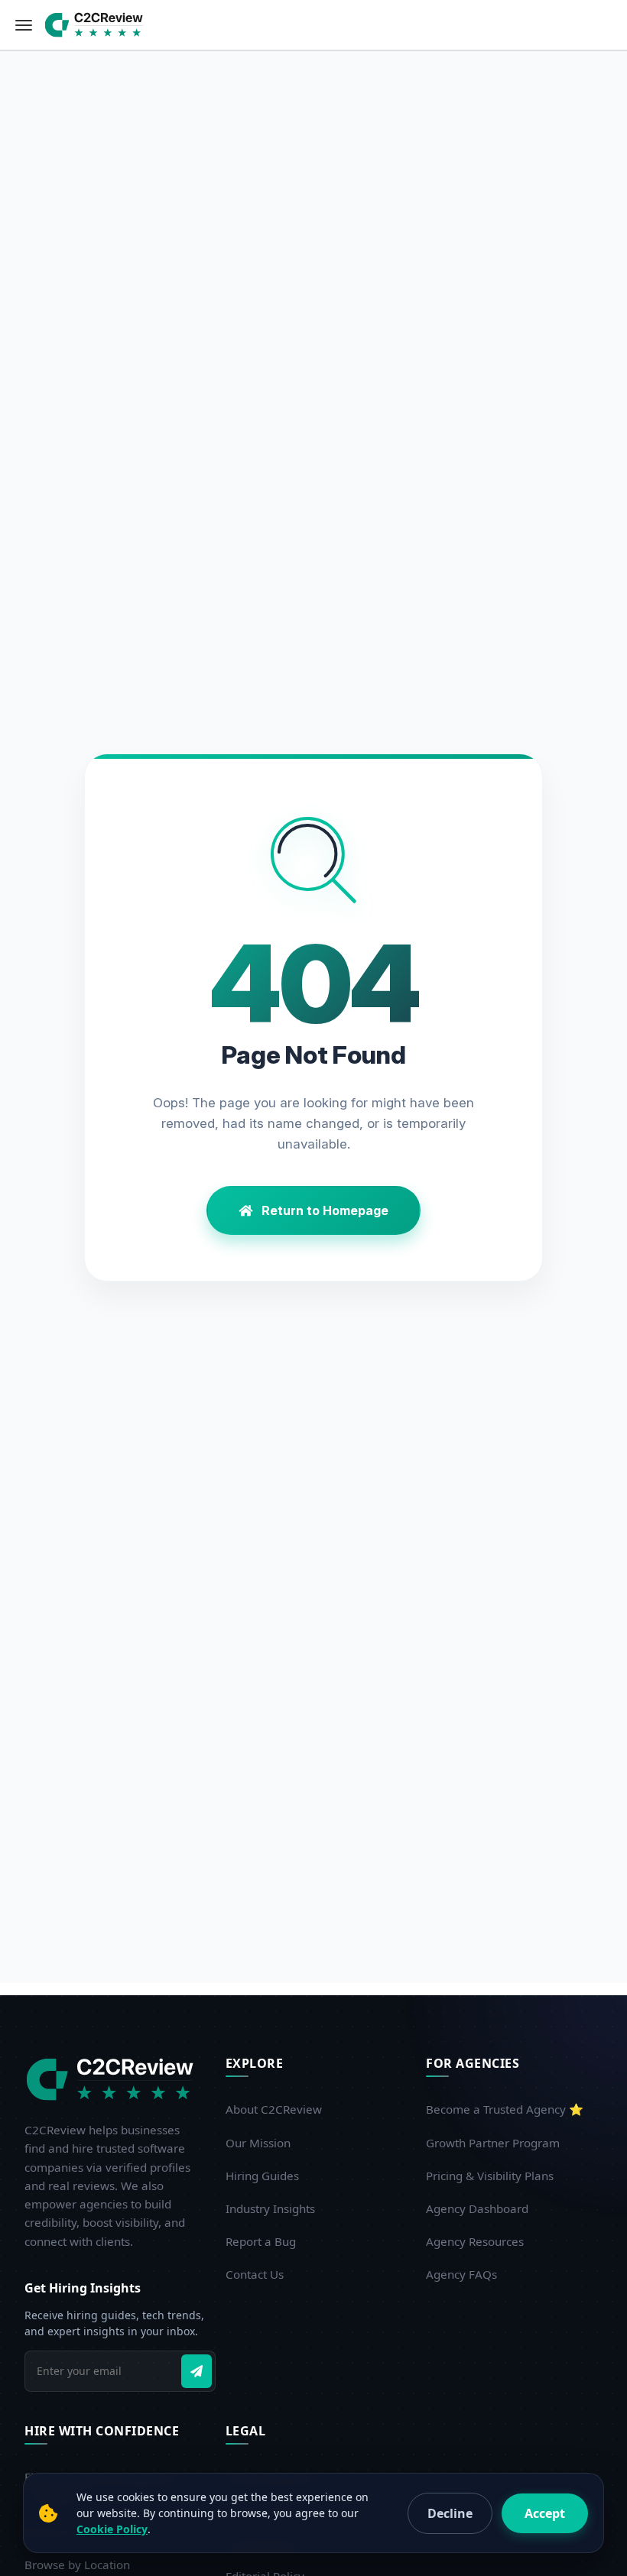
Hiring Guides (262, 2176)
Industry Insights (270, 2208)
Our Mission (258, 2143)
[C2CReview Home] (113, 2079)
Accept (545, 2513)
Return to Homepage (323, 1210)
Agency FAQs (461, 2274)
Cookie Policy (112, 2529)
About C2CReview (274, 2109)
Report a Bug (261, 2241)
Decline (450, 2513)
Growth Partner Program (493, 2143)
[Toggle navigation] (24, 25)
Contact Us (255, 2274)
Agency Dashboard (477, 2208)
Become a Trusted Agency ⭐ (505, 2109)
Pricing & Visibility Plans (490, 2176)
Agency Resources (475, 2241)
